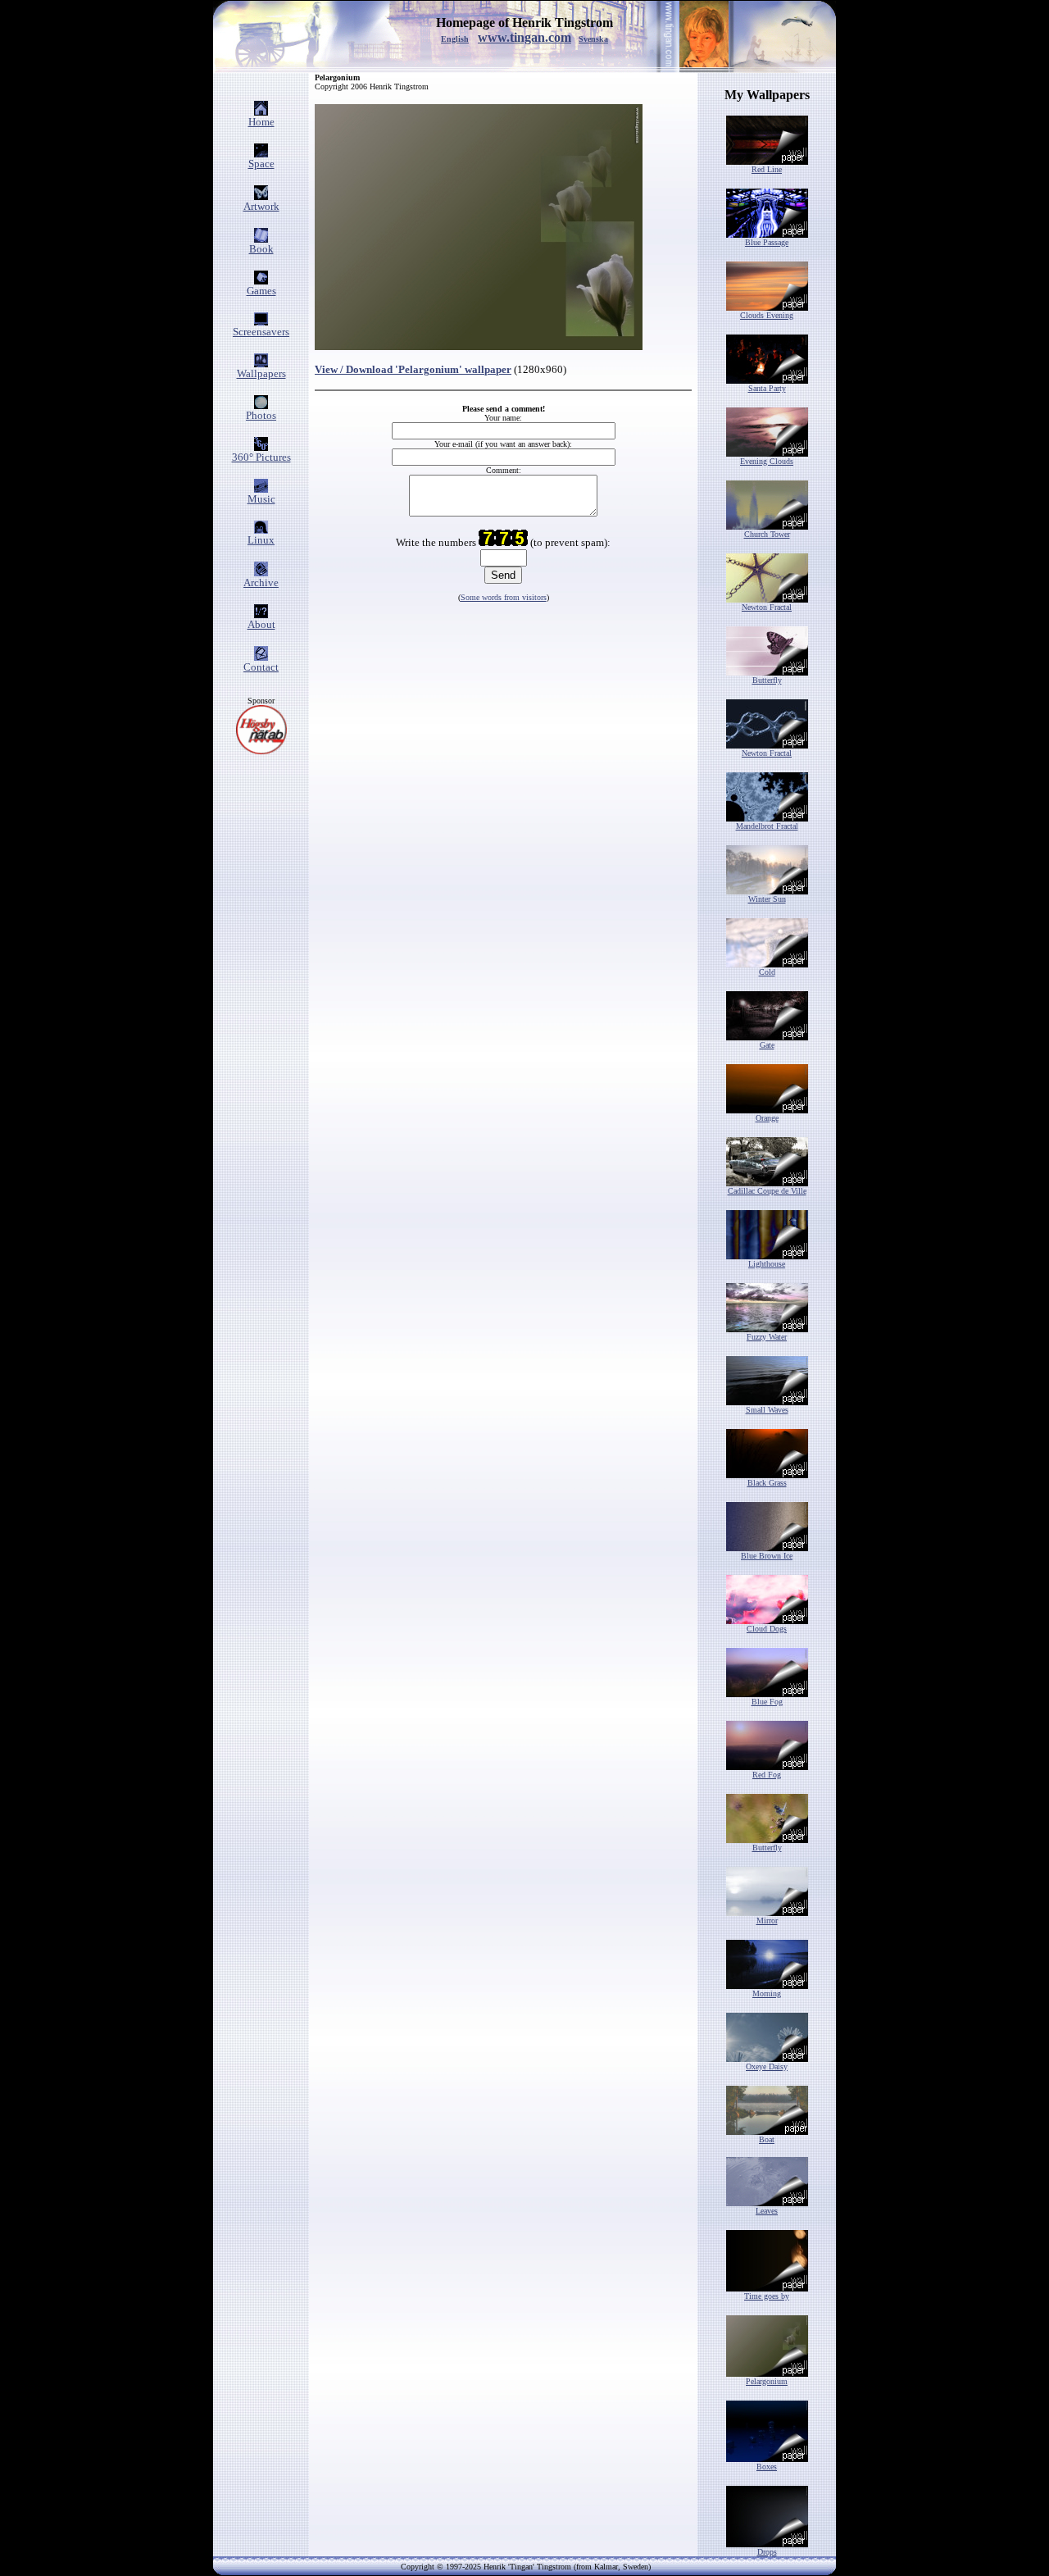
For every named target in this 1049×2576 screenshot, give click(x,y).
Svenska (593, 39)
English (455, 39)
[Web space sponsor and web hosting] (261, 750)
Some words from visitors (504, 597)
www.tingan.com (524, 37)
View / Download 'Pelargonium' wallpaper (413, 369)
